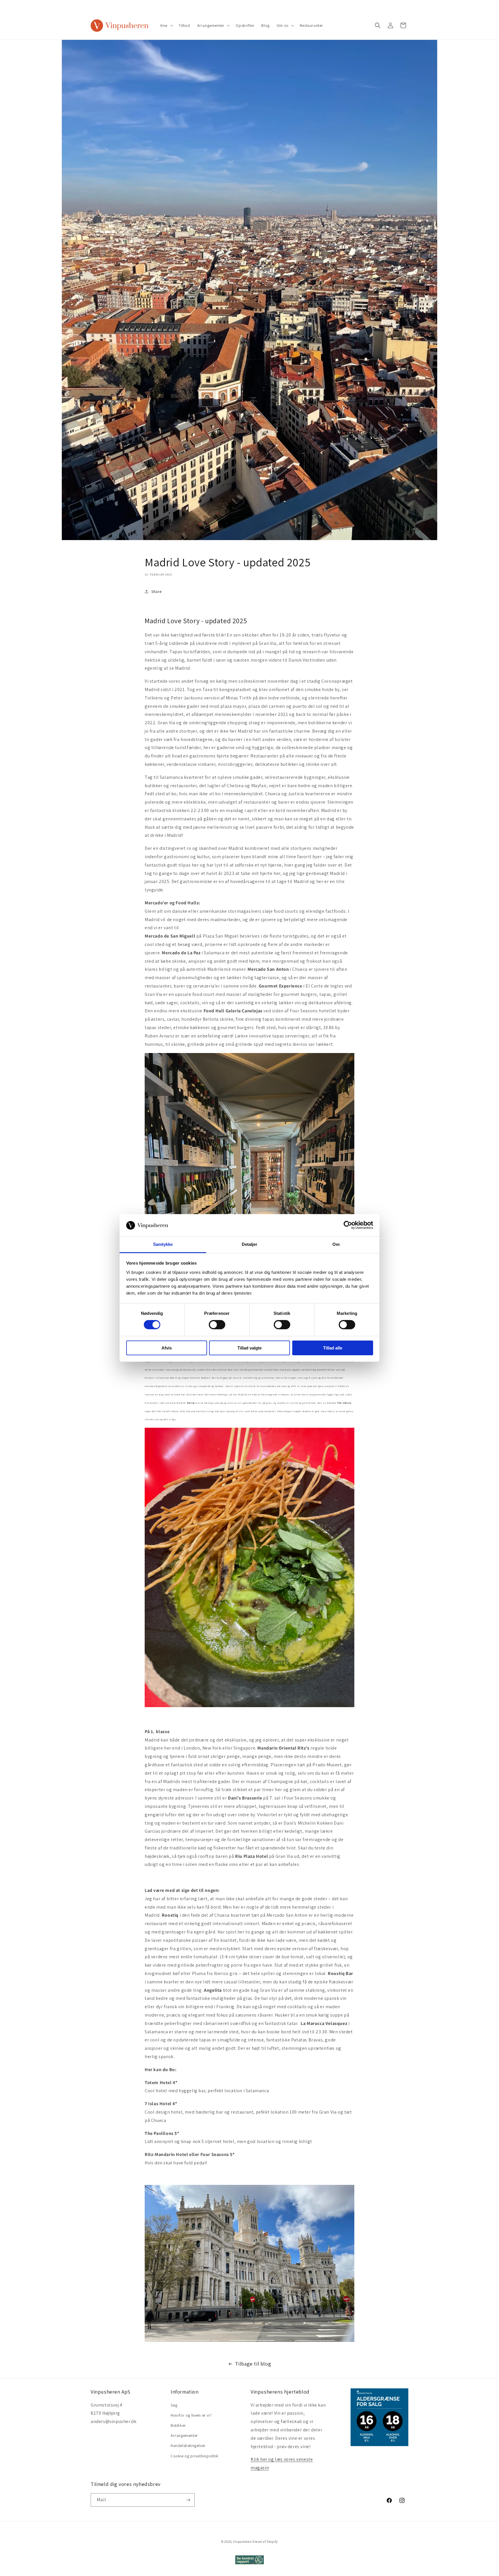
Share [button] (157, 591)
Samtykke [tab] (163, 1244)
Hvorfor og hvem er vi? (191, 2415)
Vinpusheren (242, 2542)
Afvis (167, 1348)
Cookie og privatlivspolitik (194, 2456)
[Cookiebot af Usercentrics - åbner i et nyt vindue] (348, 1225)
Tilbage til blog (253, 2364)
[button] (166, 25)
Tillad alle (333, 1348)
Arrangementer (184, 2435)
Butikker (178, 2425)
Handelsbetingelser (188, 2446)
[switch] (217, 1325)
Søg (174, 2405)
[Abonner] (188, 2500)
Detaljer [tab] (250, 1244)
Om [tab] (336, 1244)
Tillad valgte (249, 1348)
